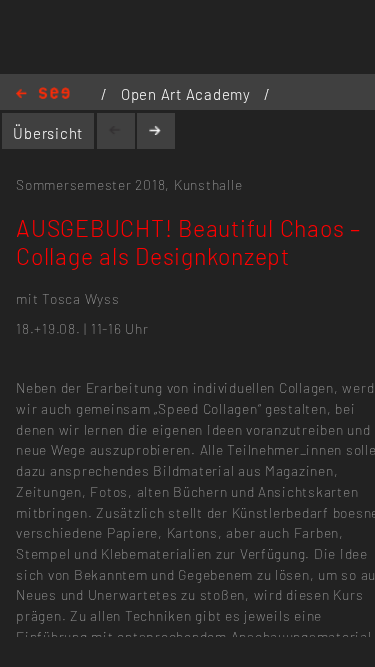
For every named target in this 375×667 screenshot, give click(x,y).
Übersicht (48, 133)
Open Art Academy (188, 94)
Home (43, 94)
